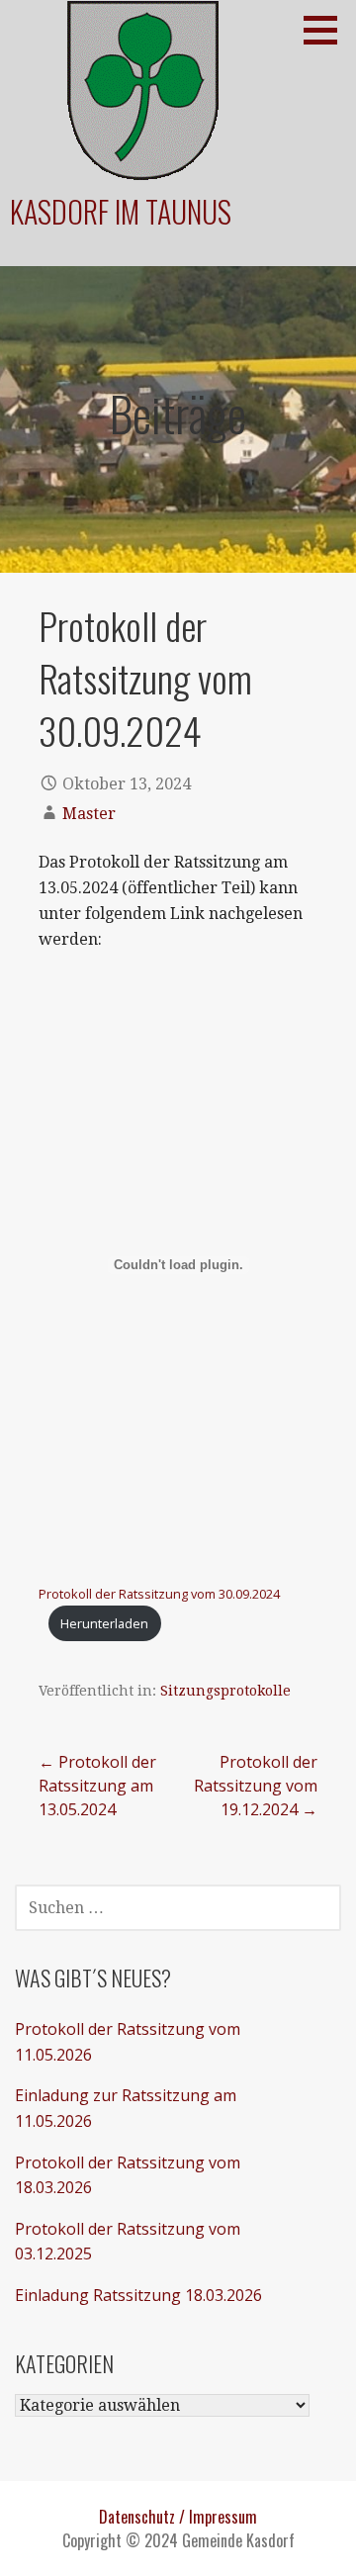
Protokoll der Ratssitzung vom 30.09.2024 (159, 1594)
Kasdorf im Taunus (121, 211)
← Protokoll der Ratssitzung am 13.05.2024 (97, 1786)
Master (89, 814)
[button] (327, 30)
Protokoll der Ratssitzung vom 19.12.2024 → (256, 1786)
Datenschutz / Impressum (178, 2517)
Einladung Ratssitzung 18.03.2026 (138, 2295)
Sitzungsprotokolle (225, 1691)
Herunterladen (104, 1623)
